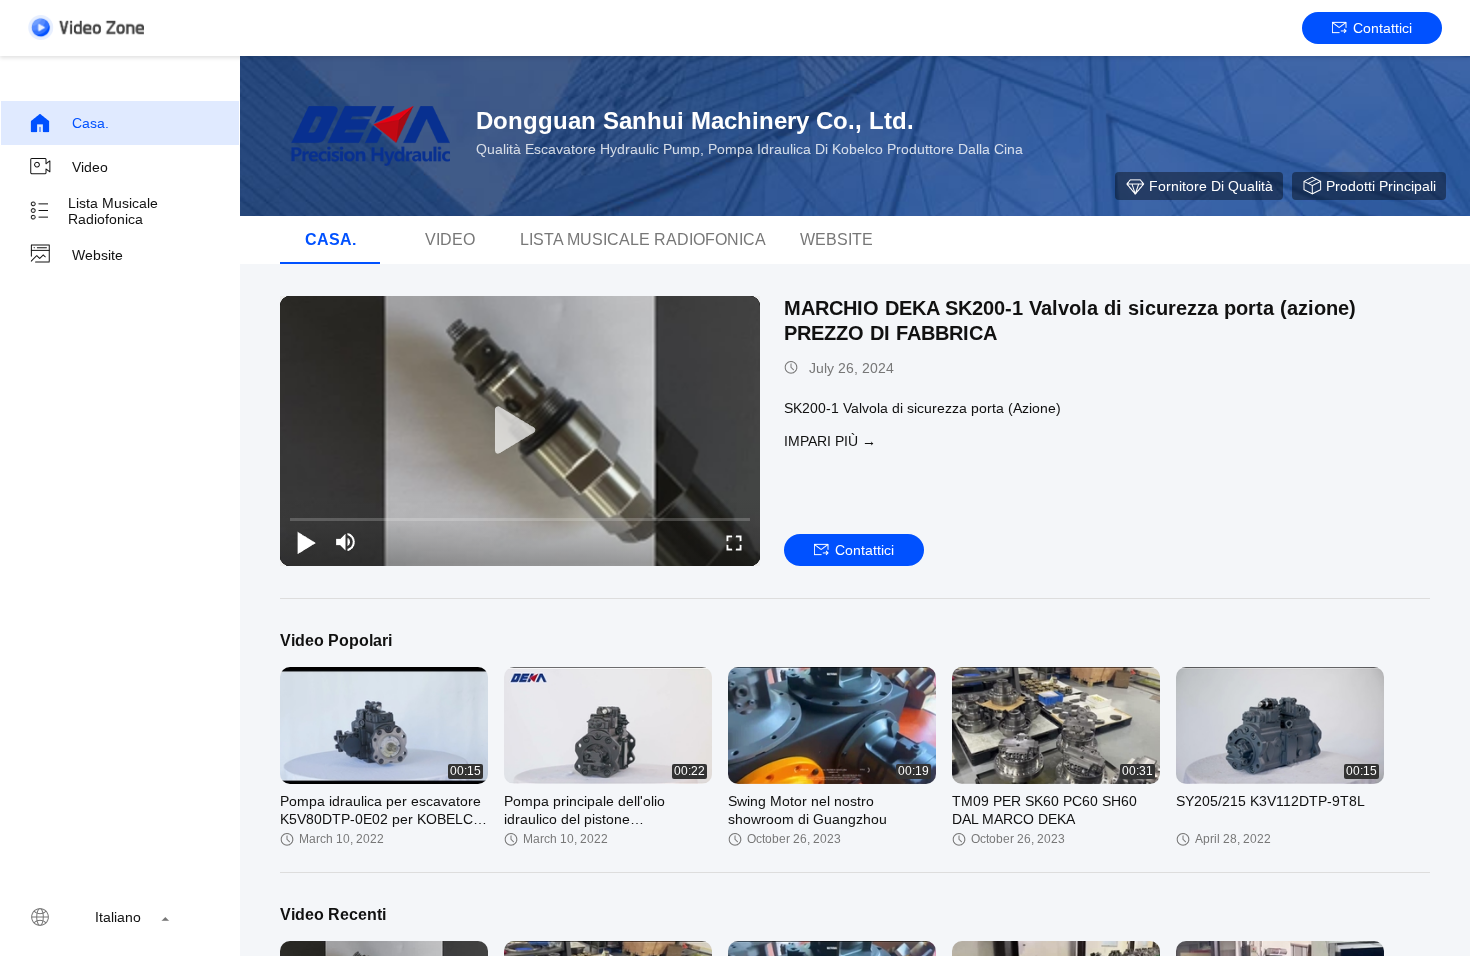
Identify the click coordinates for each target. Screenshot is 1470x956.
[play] (520, 431)
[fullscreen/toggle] (734, 542)
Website (97, 255)
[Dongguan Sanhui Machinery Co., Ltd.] (370, 136)
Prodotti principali (1381, 186)
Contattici (1382, 28)
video (90, 167)
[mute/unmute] (346, 542)
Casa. (90, 123)
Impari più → (830, 441)
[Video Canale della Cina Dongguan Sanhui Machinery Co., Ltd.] (86, 27)
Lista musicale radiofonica (113, 211)
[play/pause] (306, 542)
